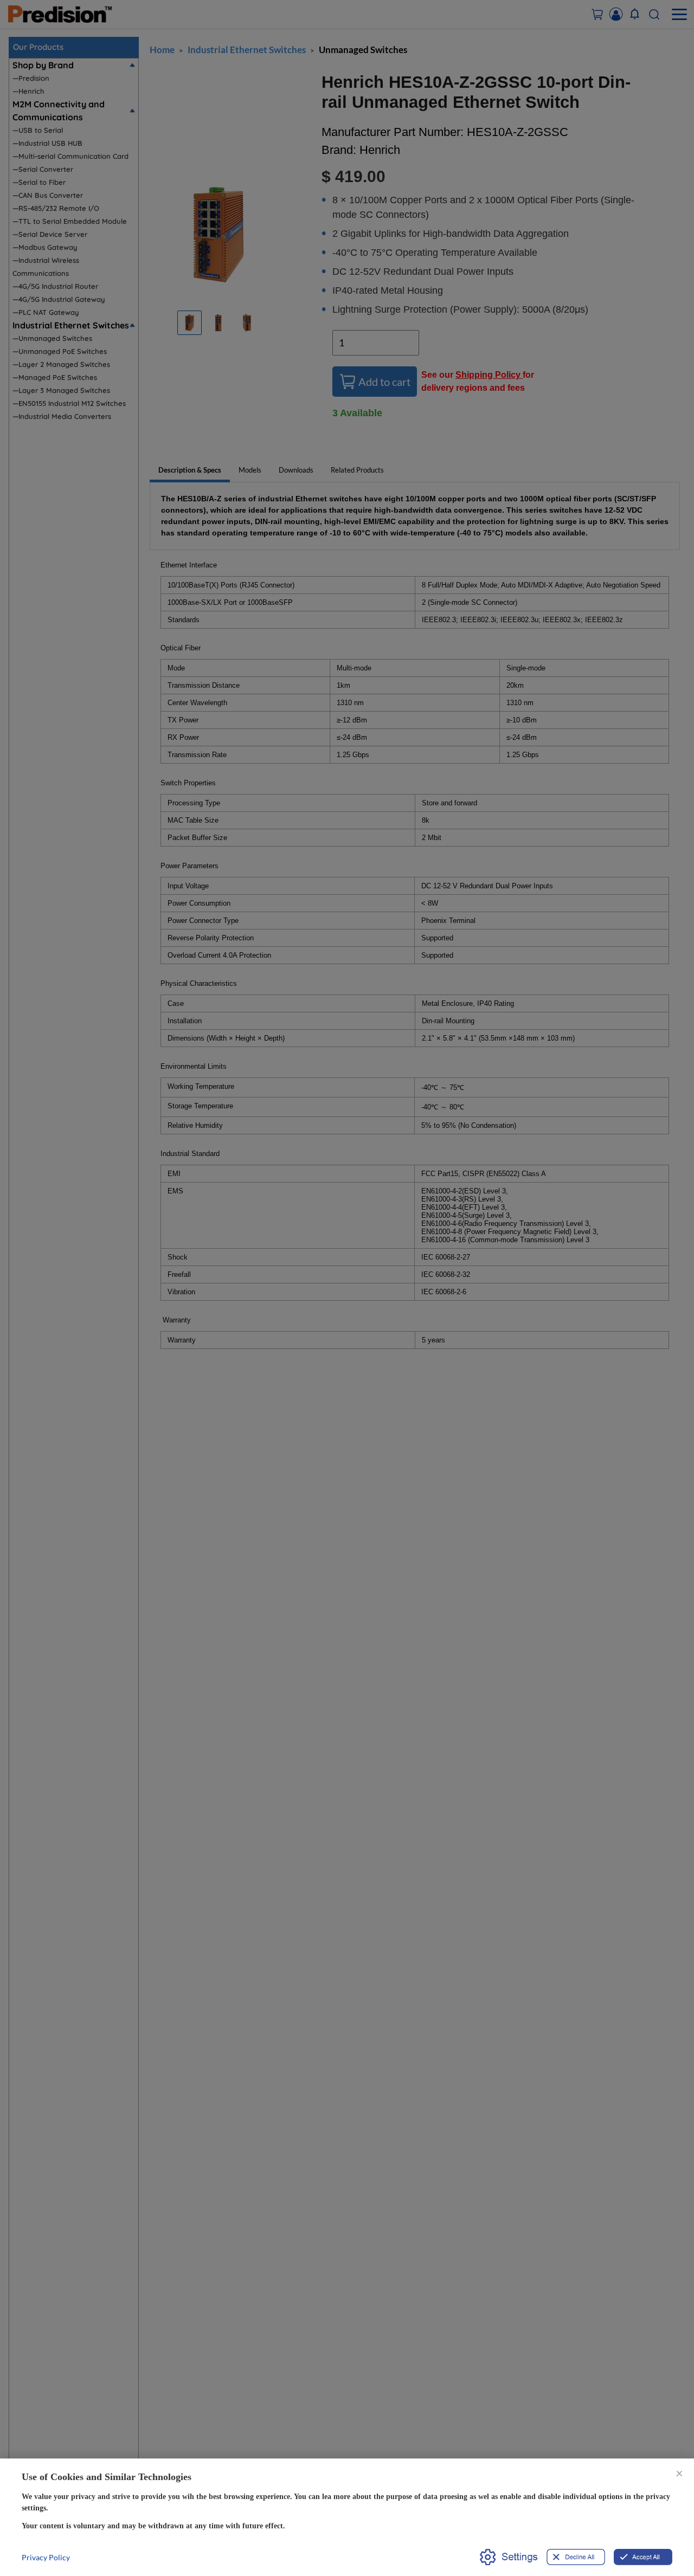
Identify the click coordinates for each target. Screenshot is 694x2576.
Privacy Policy (46, 2557)
